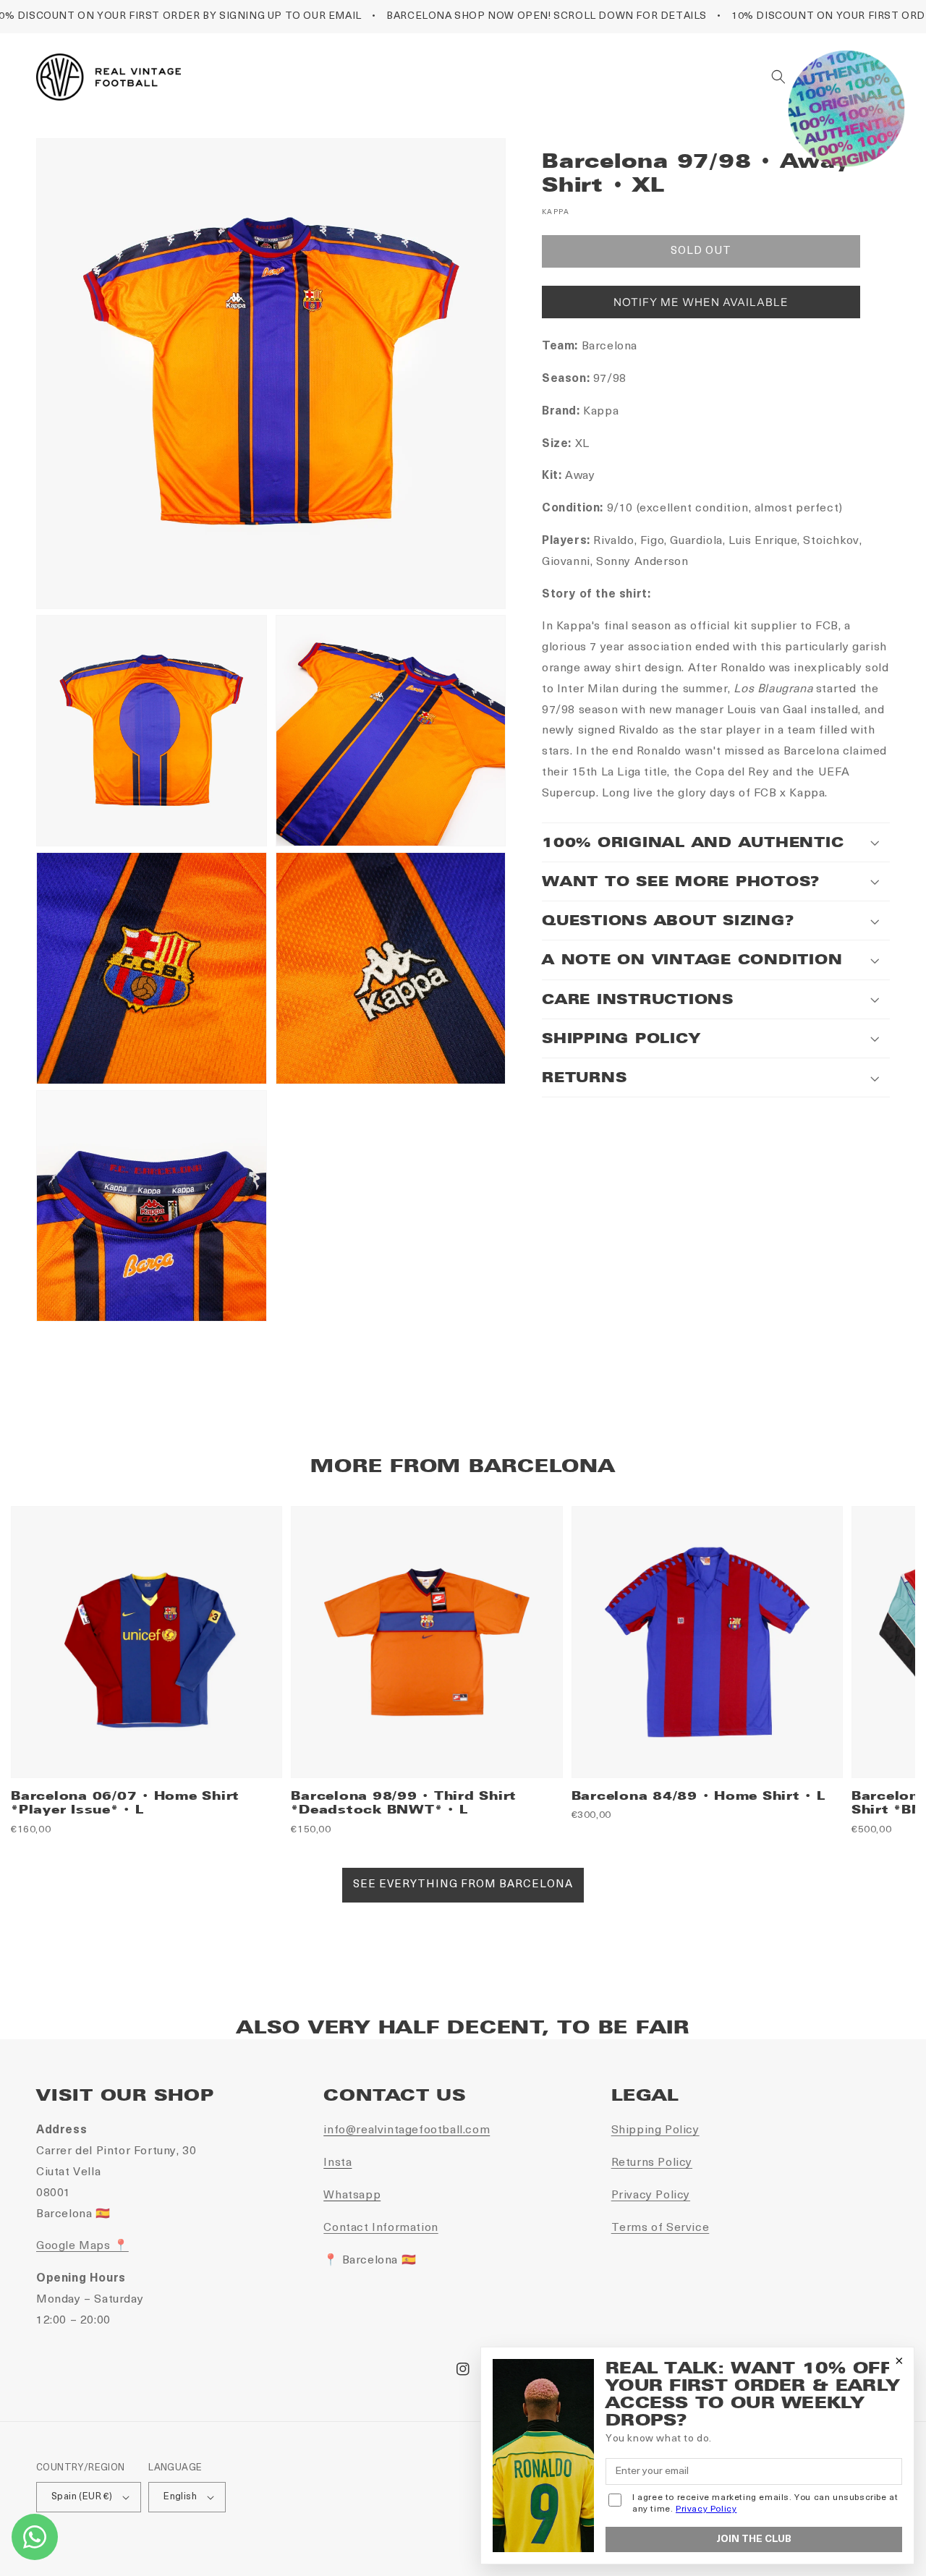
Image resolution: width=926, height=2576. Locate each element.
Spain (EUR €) (82, 2497)
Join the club (754, 2539)
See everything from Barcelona (463, 1885)
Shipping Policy (655, 2130)
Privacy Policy (651, 2195)
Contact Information (381, 2228)
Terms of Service (660, 2228)
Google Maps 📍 (82, 2246)
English (180, 2497)
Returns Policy (652, 2163)
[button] (778, 77)
